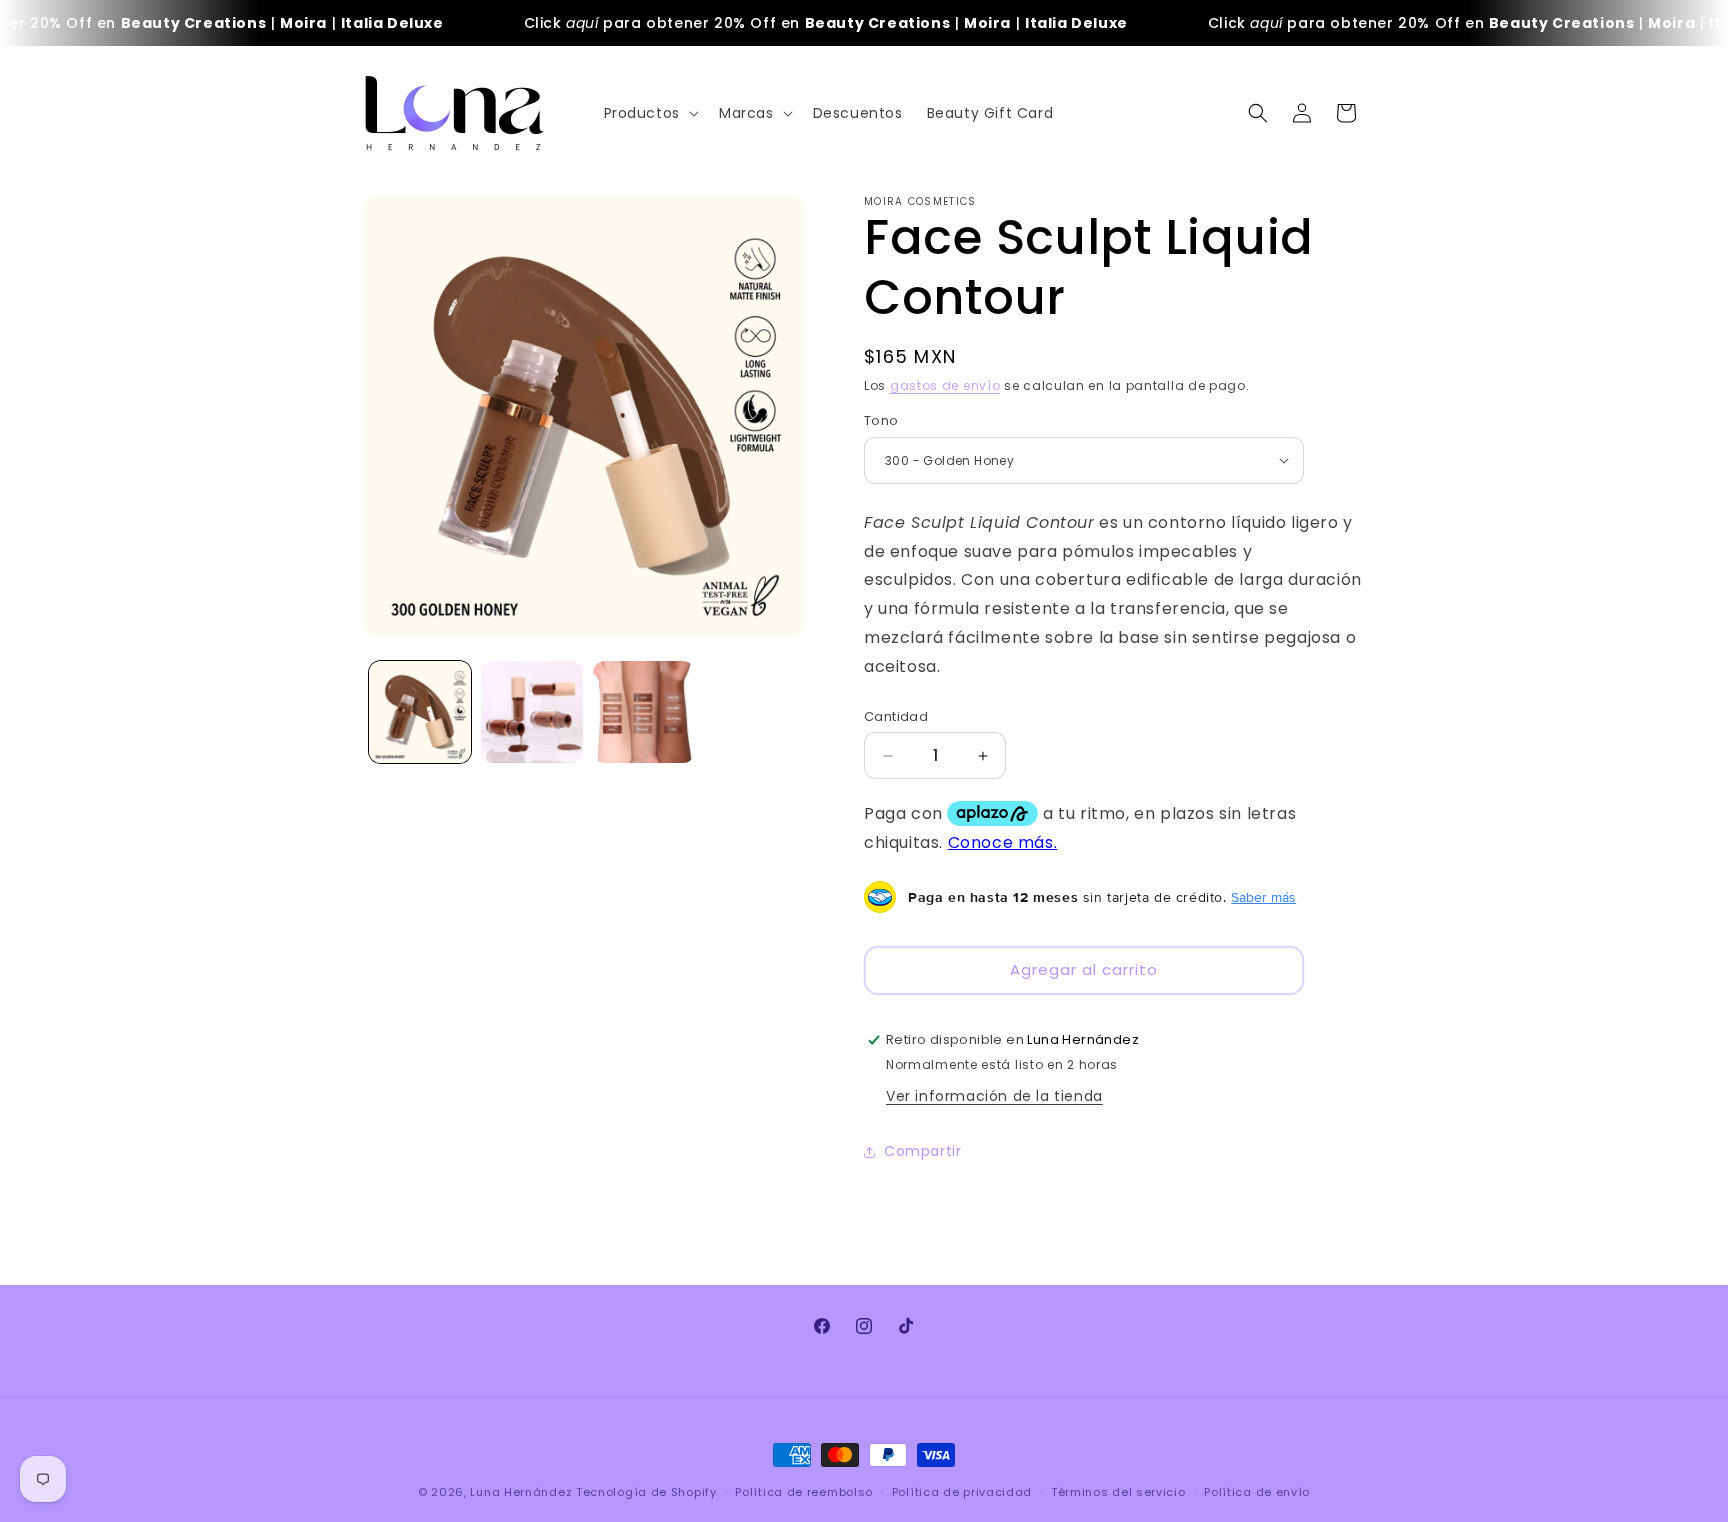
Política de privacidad (962, 1492)
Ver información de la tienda (994, 1096)
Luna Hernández (523, 1492)
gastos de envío (945, 385)
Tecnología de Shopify (646, 1492)
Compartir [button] (922, 1151)
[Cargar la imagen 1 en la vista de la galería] (420, 712)
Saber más (1263, 897)
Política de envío (1257, 1492)
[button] (649, 113)
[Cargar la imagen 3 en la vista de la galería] (644, 712)
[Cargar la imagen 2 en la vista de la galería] (532, 712)
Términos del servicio (1118, 1492)
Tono (881, 420)
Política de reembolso (804, 1492)
